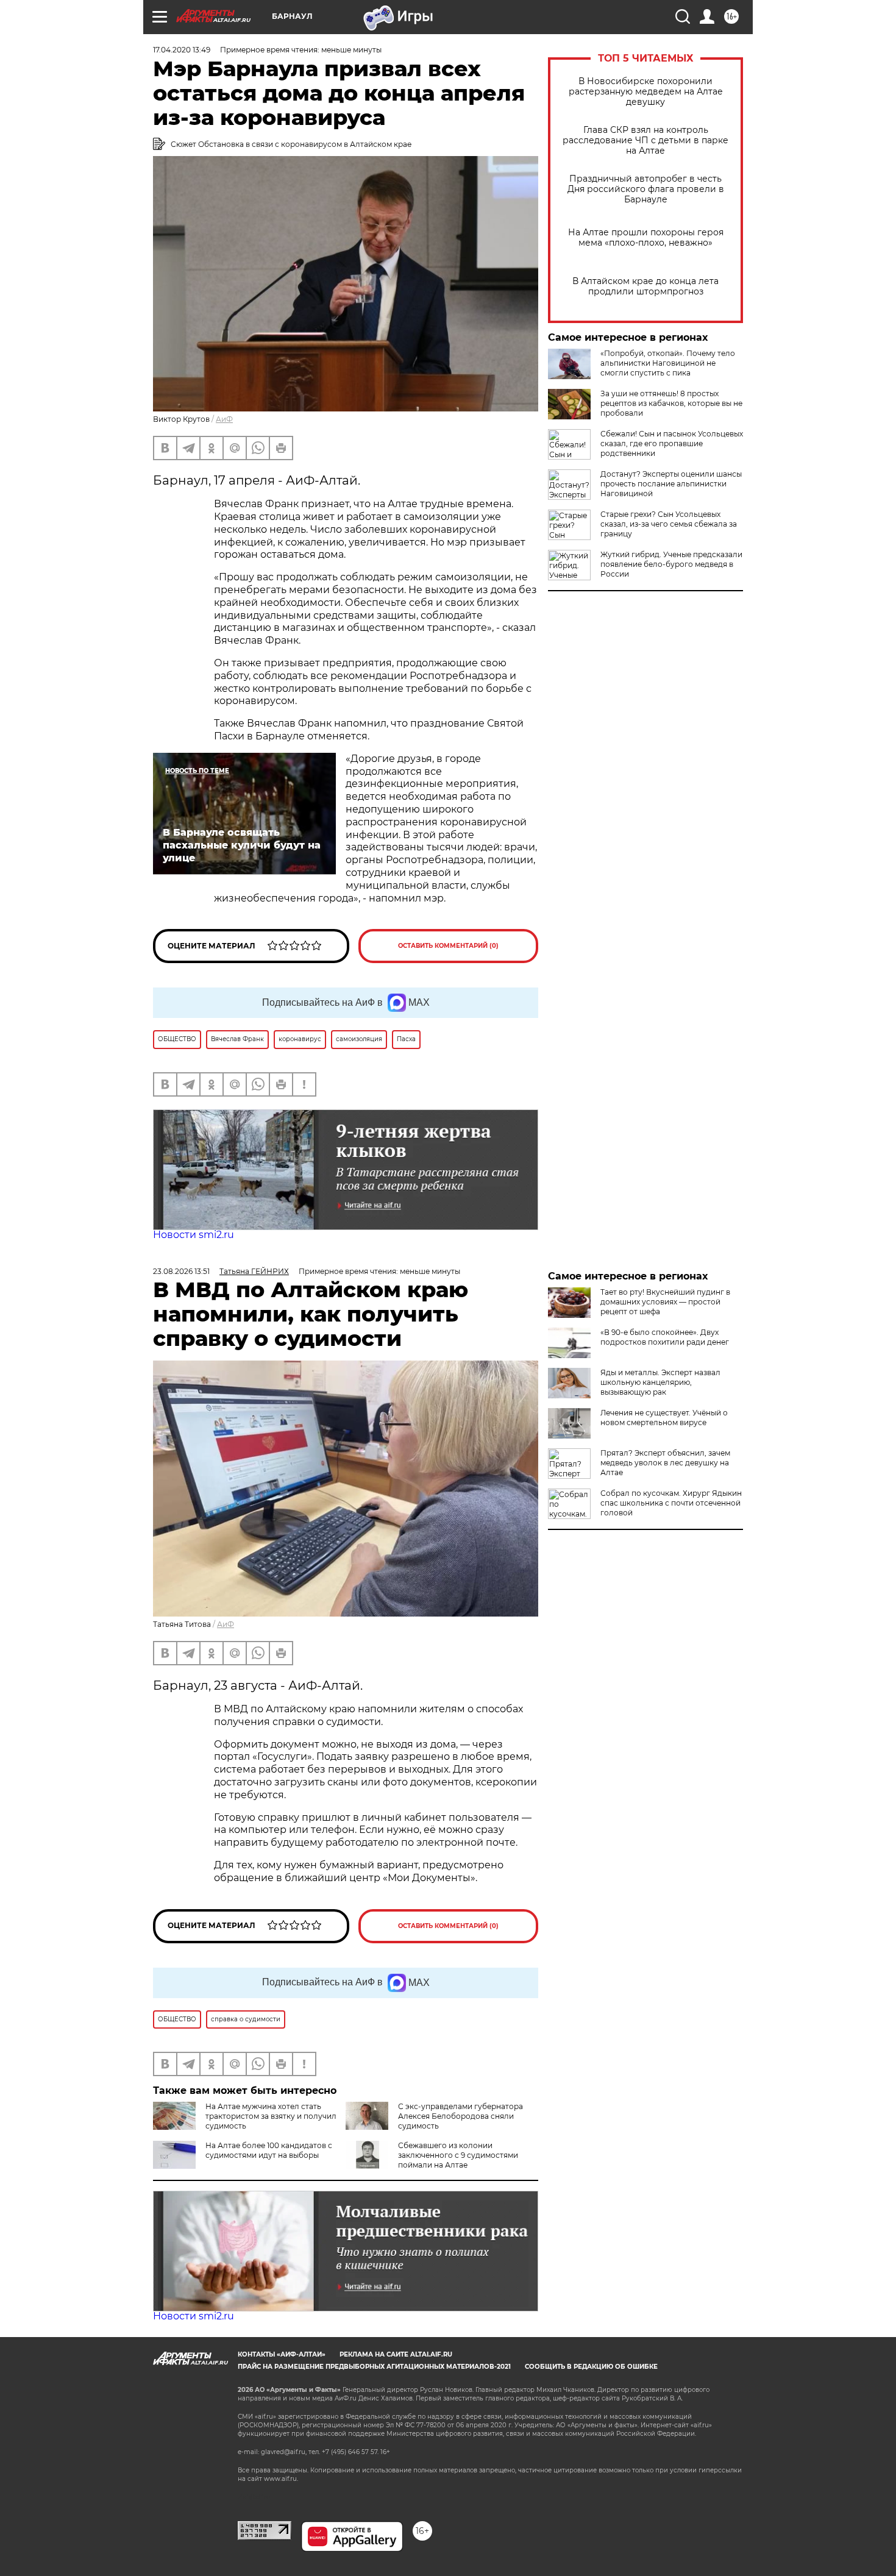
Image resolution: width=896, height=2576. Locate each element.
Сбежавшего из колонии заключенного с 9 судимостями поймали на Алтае (458, 2155)
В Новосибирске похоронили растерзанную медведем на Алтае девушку (646, 92)
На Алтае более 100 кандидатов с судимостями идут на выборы (269, 2150)
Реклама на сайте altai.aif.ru (396, 2354)
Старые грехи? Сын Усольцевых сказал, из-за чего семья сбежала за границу (669, 524)
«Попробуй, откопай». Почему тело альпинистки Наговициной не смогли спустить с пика (668, 363)
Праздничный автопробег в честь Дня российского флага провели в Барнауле (646, 189)
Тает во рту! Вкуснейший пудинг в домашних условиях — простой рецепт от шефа (665, 1302)
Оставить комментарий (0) (448, 946)
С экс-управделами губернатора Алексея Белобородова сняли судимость (460, 2116)
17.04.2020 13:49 (182, 50)
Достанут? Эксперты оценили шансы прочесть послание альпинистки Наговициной (671, 484)
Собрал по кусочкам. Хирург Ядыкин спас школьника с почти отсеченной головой (671, 1503)
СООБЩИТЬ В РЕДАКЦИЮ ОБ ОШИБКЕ (591, 2367)
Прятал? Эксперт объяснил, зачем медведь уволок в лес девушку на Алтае (665, 1463)
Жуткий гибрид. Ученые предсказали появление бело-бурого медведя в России (671, 564)
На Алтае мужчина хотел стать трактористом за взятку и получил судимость (271, 2116)
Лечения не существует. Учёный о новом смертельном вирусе (664, 1418)
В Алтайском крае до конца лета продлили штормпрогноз (645, 286)
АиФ (224, 419)
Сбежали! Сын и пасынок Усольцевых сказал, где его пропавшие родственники (672, 443)
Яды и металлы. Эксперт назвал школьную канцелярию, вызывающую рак (660, 1382)
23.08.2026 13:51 (181, 1271)
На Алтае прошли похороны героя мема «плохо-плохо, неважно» (646, 238)
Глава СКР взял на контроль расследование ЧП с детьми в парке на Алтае (645, 141)
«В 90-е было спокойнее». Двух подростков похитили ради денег (665, 1337)
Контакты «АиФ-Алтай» (282, 2354)
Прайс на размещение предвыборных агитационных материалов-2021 (374, 2367)
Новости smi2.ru (194, 1235)
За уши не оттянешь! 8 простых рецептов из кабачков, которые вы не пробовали (671, 403)
